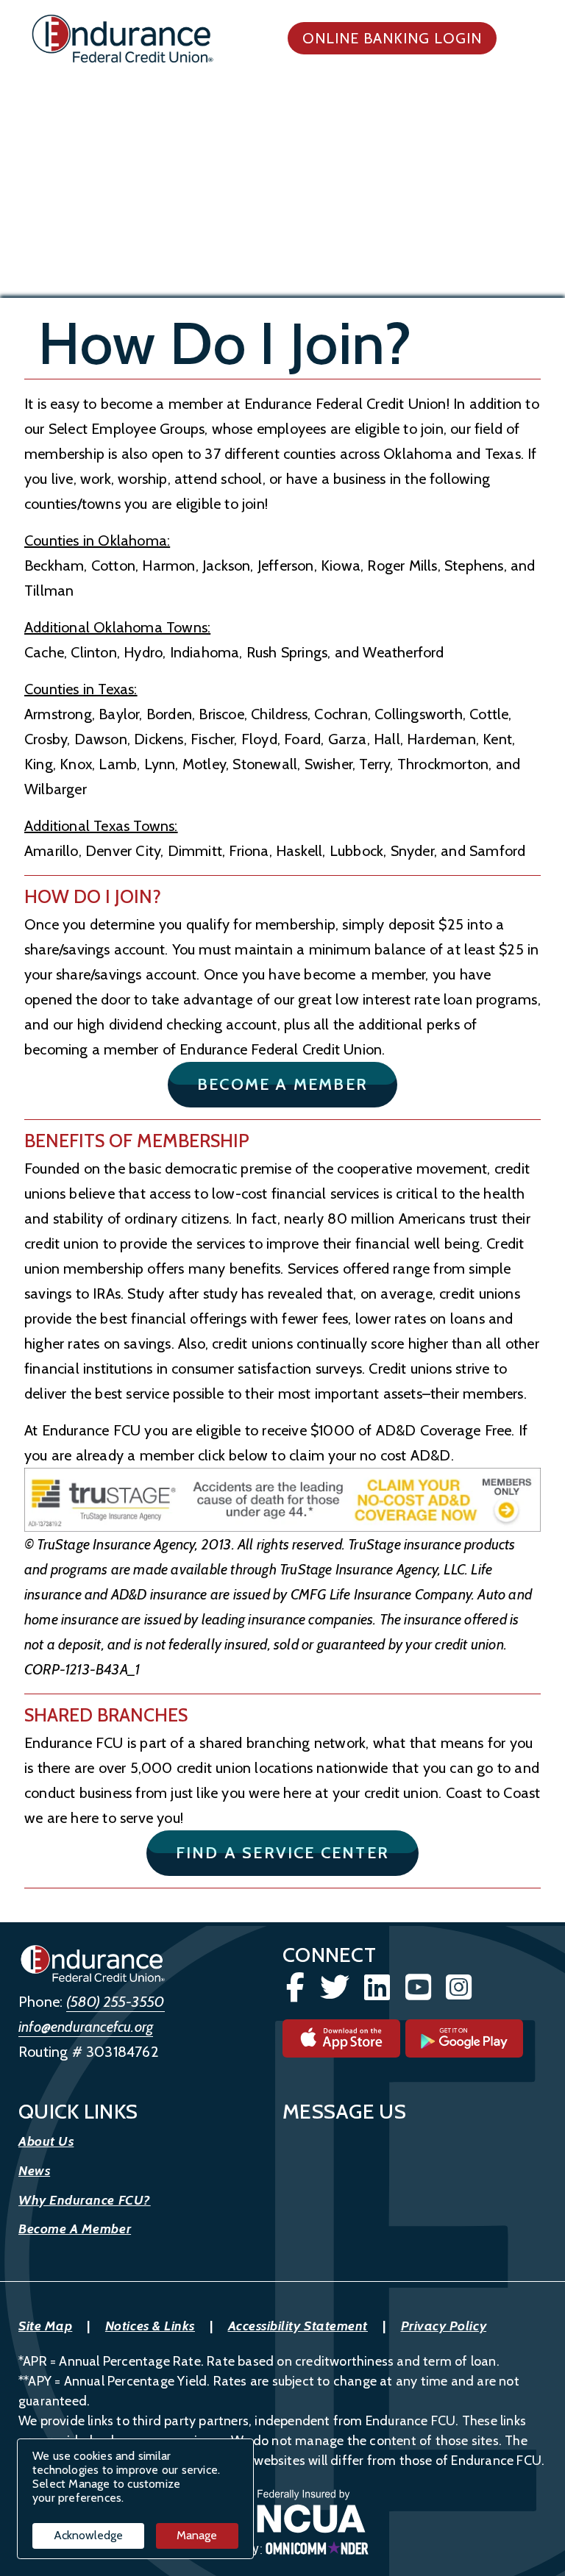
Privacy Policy (444, 2326)
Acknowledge (88, 2535)
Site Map (45, 2326)
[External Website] (282, 1500)
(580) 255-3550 (116, 2002)
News (34, 2171)
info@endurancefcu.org (86, 2027)
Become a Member (75, 2229)
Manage (197, 2535)
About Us (46, 2141)
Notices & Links (150, 2326)
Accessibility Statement (298, 2326)
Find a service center (297, 1852)
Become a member (297, 1084)
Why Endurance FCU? (85, 2200)
